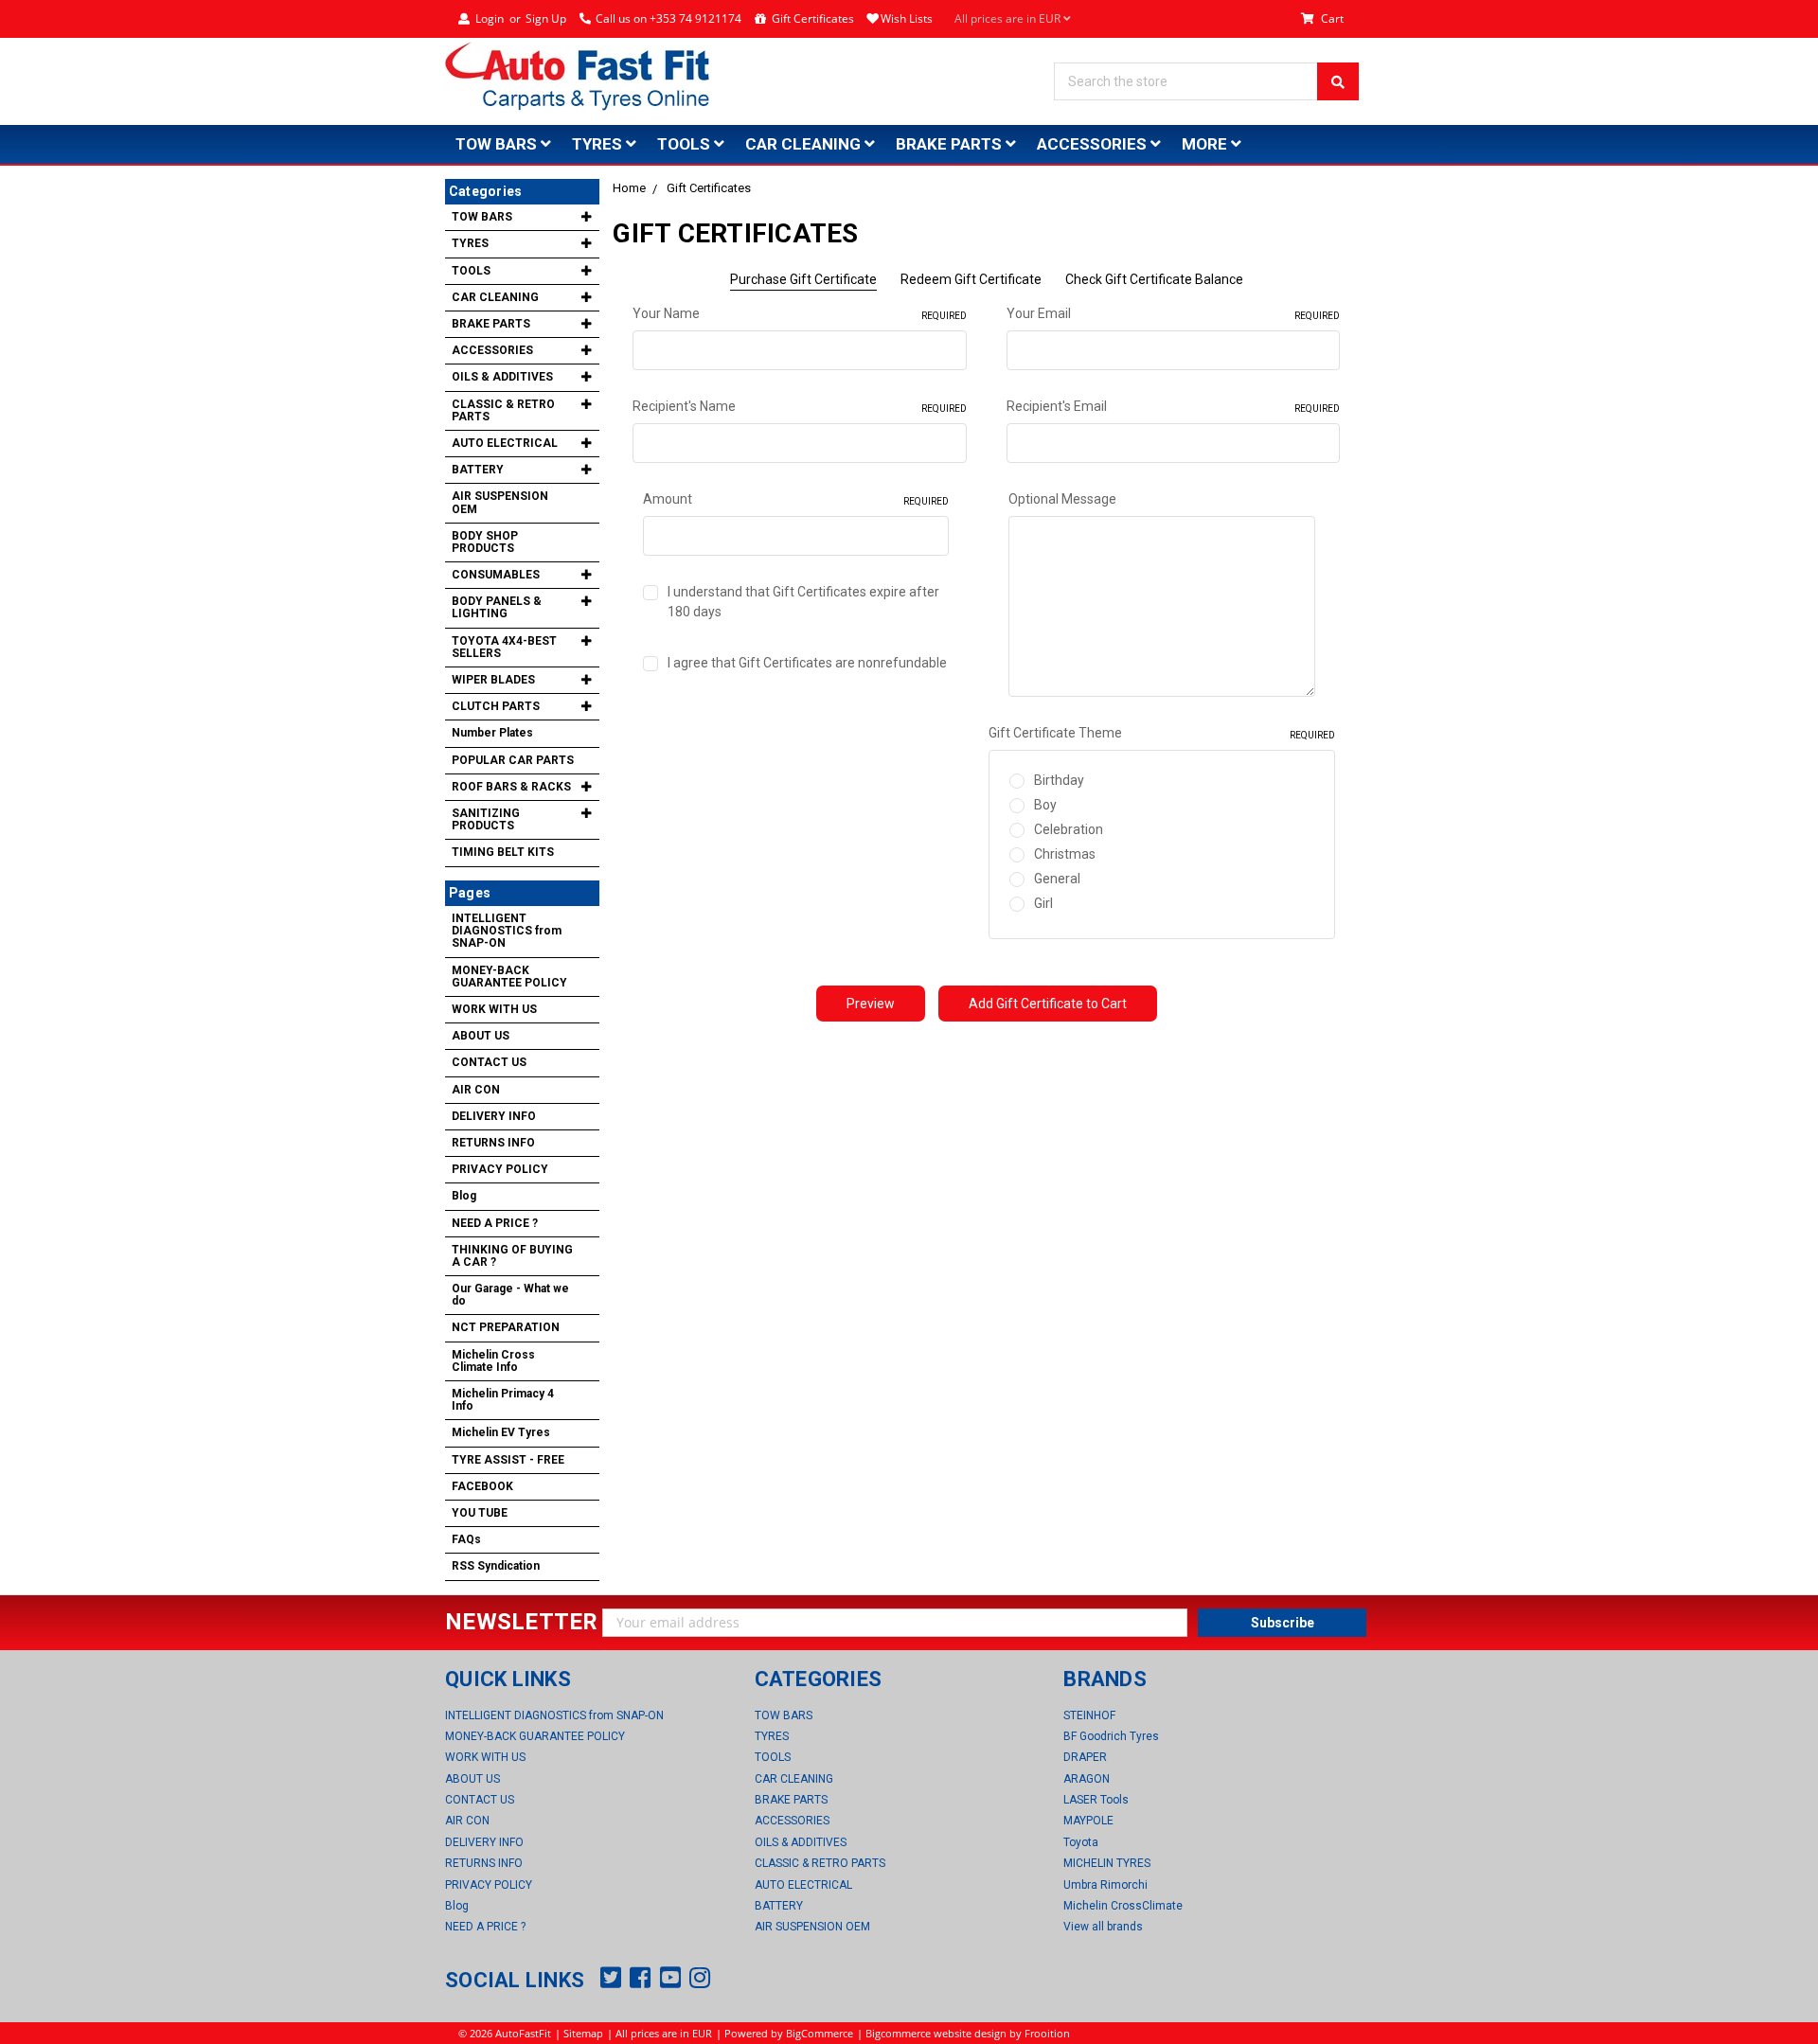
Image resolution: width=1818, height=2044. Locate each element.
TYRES (599, 144)
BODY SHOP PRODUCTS (485, 542)
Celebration (1069, 829)
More (1206, 144)
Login (490, 18)
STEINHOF (1089, 1715)
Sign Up (546, 18)
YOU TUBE (480, 1513)
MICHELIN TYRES (1107, 1863)
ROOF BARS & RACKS (511, 787)
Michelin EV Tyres (501, 1432)
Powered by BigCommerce (789, 2033)
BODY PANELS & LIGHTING (497, 607)
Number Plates (492, 733)
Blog (464, 1196)
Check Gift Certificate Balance (1154, 279)
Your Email (1173, 313)
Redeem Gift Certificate (971, 279)
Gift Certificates (813, 18)
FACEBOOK (482, 1486)
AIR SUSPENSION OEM (500, 502)
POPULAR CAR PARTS (513, 760)
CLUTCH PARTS (496, 706)
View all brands (1103, 1927)
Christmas (1065, 854)
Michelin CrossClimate (1123, 1906)
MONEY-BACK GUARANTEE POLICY (509, 977)
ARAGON (1087, 1779)
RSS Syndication (496, 1566)
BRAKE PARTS (951, 144)
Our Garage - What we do (510, 1295)
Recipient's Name (799, 406)
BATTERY (478, 470)
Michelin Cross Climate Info (493, 1361)
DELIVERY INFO (494, 1116)
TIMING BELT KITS (503, 852)
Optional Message (1062, 499)
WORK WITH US (494, 1009)
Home (629, 188)
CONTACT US (489, 1062)
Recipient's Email (1173, 406)
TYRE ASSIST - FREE (508, 1460)
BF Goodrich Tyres (1111, 1736)
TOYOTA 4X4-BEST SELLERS (504, 647)
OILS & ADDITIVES (502, 377)
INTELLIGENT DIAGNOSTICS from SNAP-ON (507, 931)
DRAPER (1085, 1757)
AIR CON (476, 1090)
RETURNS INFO (493, 1143)
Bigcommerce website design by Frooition (968, 2033)
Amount (796, 499)
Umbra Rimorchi (1105, 1885)
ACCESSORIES (1094, 144)
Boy (1045, 805)
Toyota (1081, 1842)
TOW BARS (498, 144)
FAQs (466, 1539)
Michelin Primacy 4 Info (503, 1400)
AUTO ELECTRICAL (505, 443)
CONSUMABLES (496, 575)
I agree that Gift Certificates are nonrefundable (807, 663)
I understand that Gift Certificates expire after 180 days (803, 602)
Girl (1043, 903)
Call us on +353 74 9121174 (668, 18)
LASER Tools (1096, 1800)
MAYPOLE (1088, 1821)
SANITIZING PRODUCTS (486, 819)
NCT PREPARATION (506, 1327)
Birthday (1059, 780)
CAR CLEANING (805, 144)
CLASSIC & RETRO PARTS (503, 410)
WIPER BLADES (493, 680)
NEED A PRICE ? (495, 1223)
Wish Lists (907, 18)
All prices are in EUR (1009, 18)
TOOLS (686, 144)
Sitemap (583, 2033)
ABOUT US (481, 1036)
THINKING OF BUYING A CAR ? (512, 1256)
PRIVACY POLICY (500, 1169)
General (1057, 879)
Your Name (799, 313)
